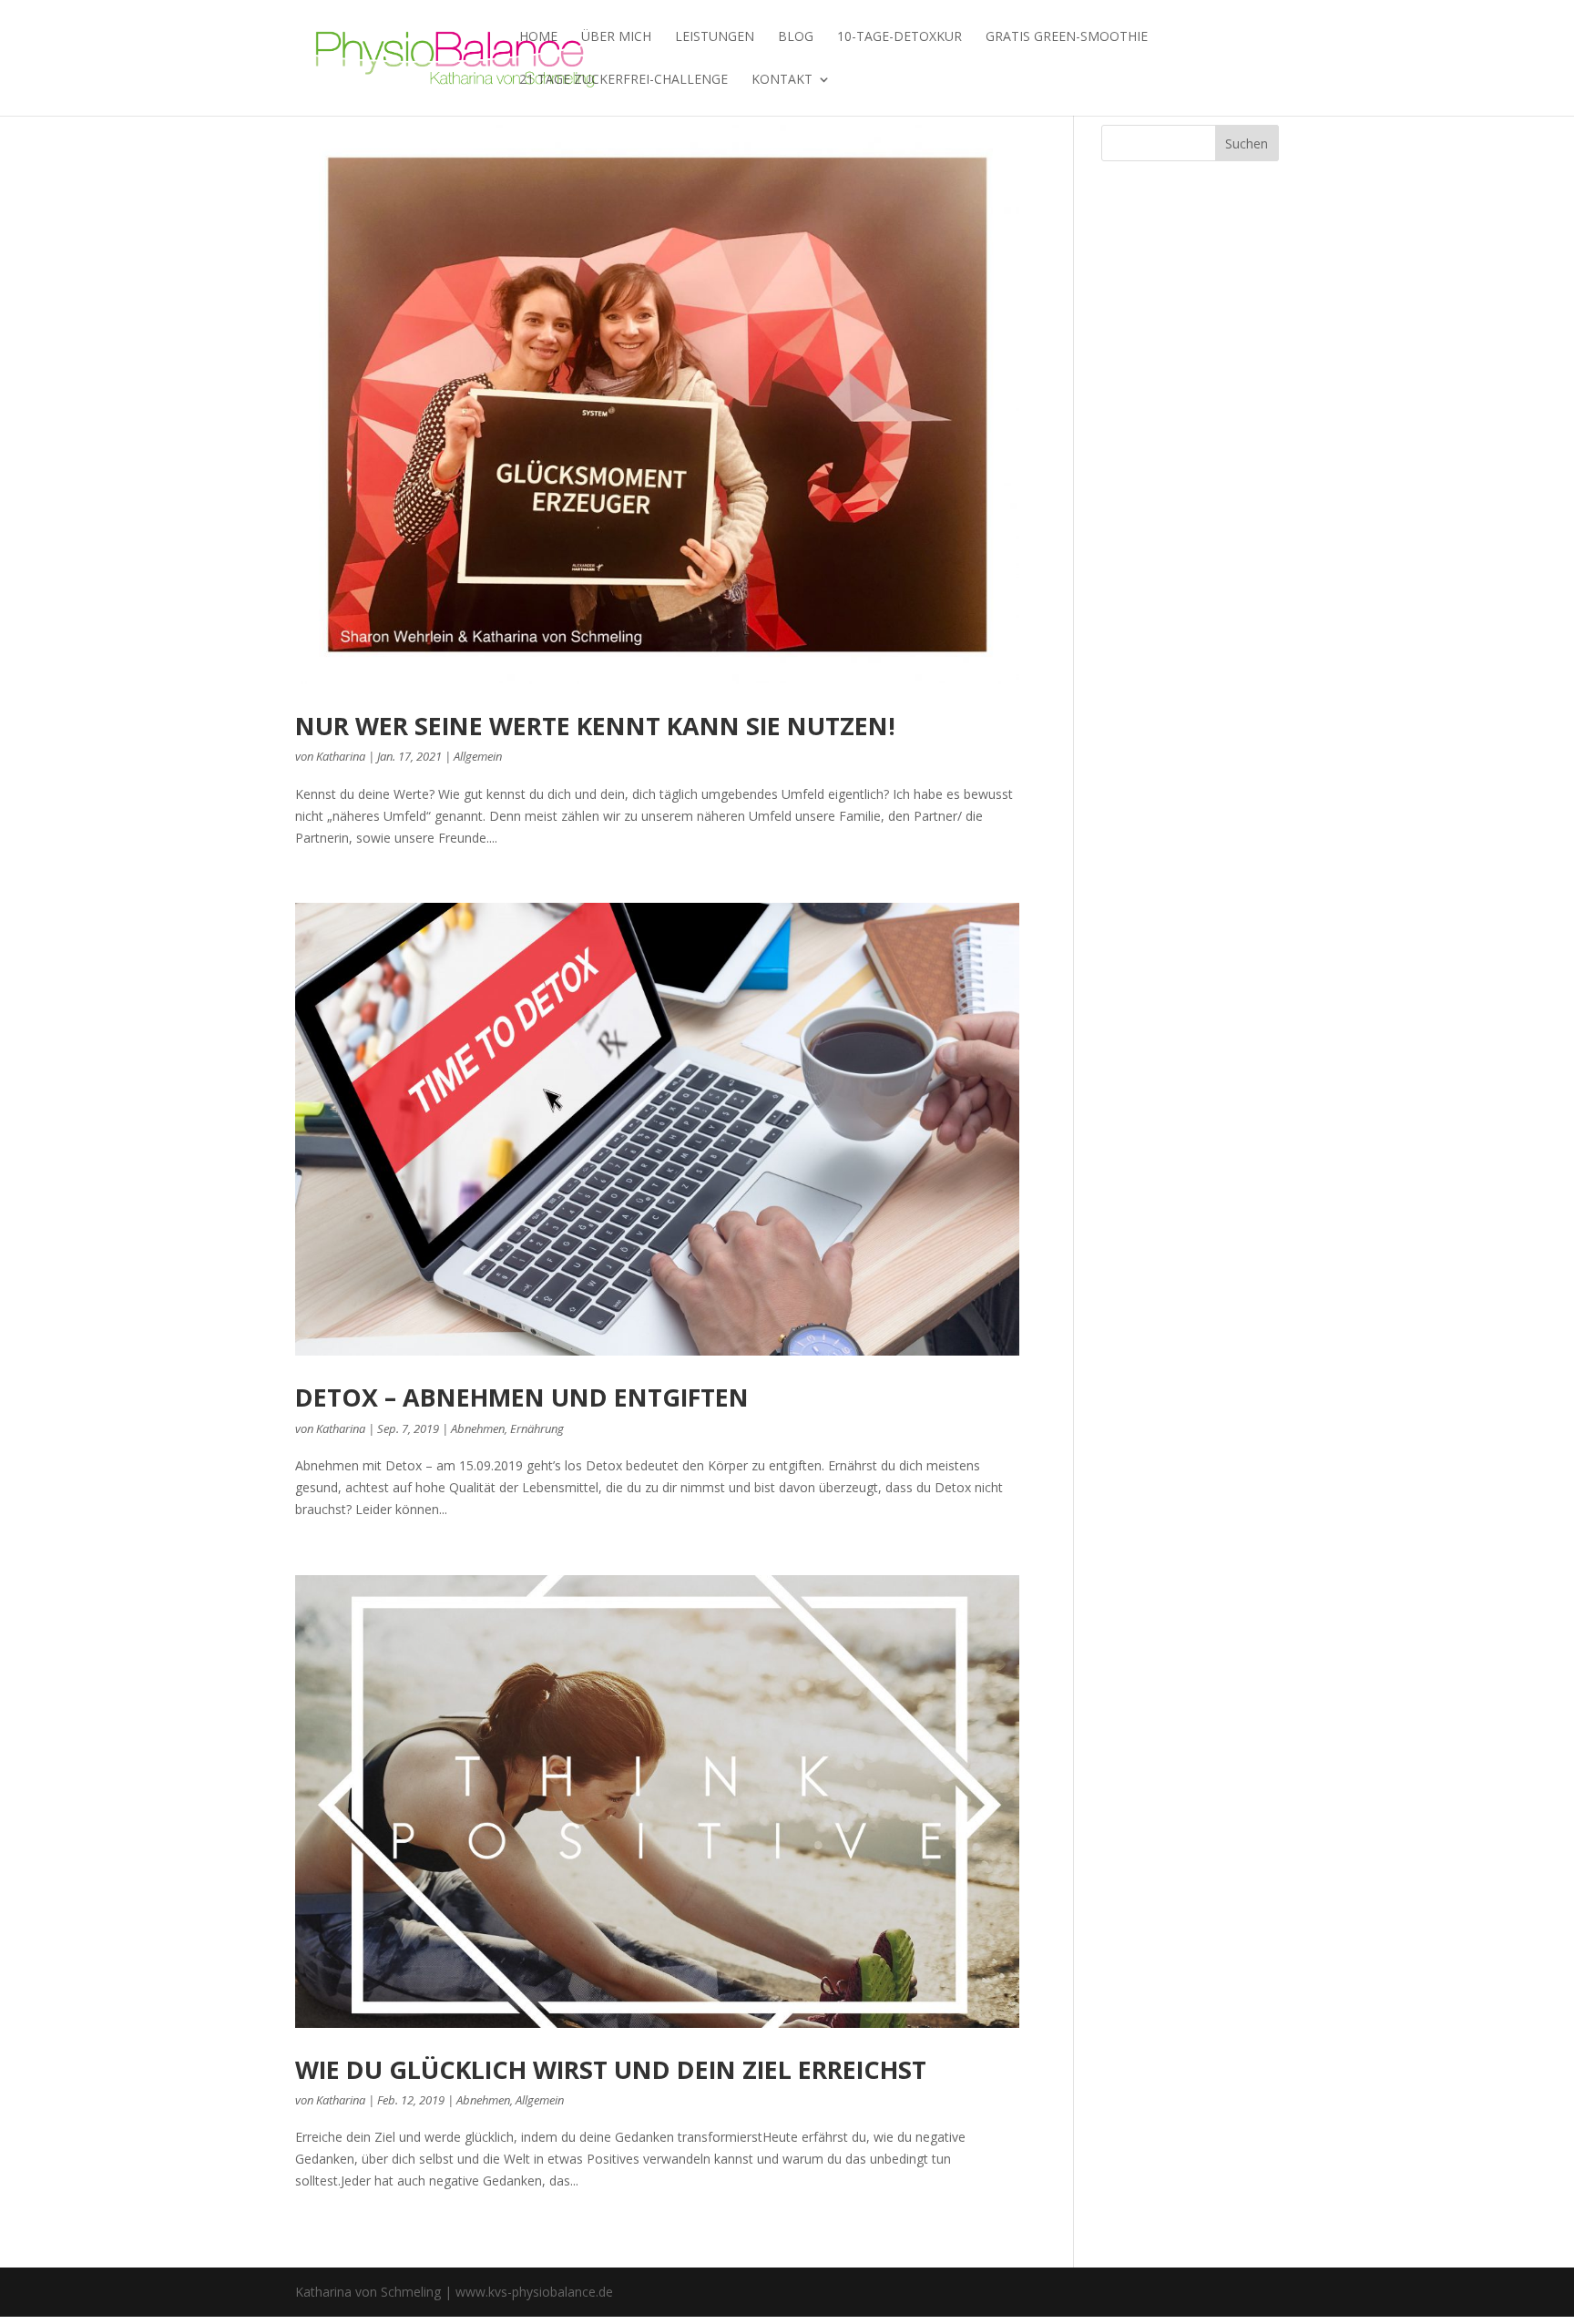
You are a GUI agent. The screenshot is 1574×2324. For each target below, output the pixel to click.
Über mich (616, 37)
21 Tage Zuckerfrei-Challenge (623, 80)
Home (538, 37)
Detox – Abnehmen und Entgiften (522, 1397)
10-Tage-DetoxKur (899, 37)
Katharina (341, 756)
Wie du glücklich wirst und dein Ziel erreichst (611, 2069)
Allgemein (478, 756)
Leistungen (715, 37)
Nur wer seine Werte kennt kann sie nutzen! (595, 726)
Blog (796, 37)
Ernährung (537, 1428)
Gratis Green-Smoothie (1067, 37)
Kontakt (782, 80)
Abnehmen (478, 1428)
